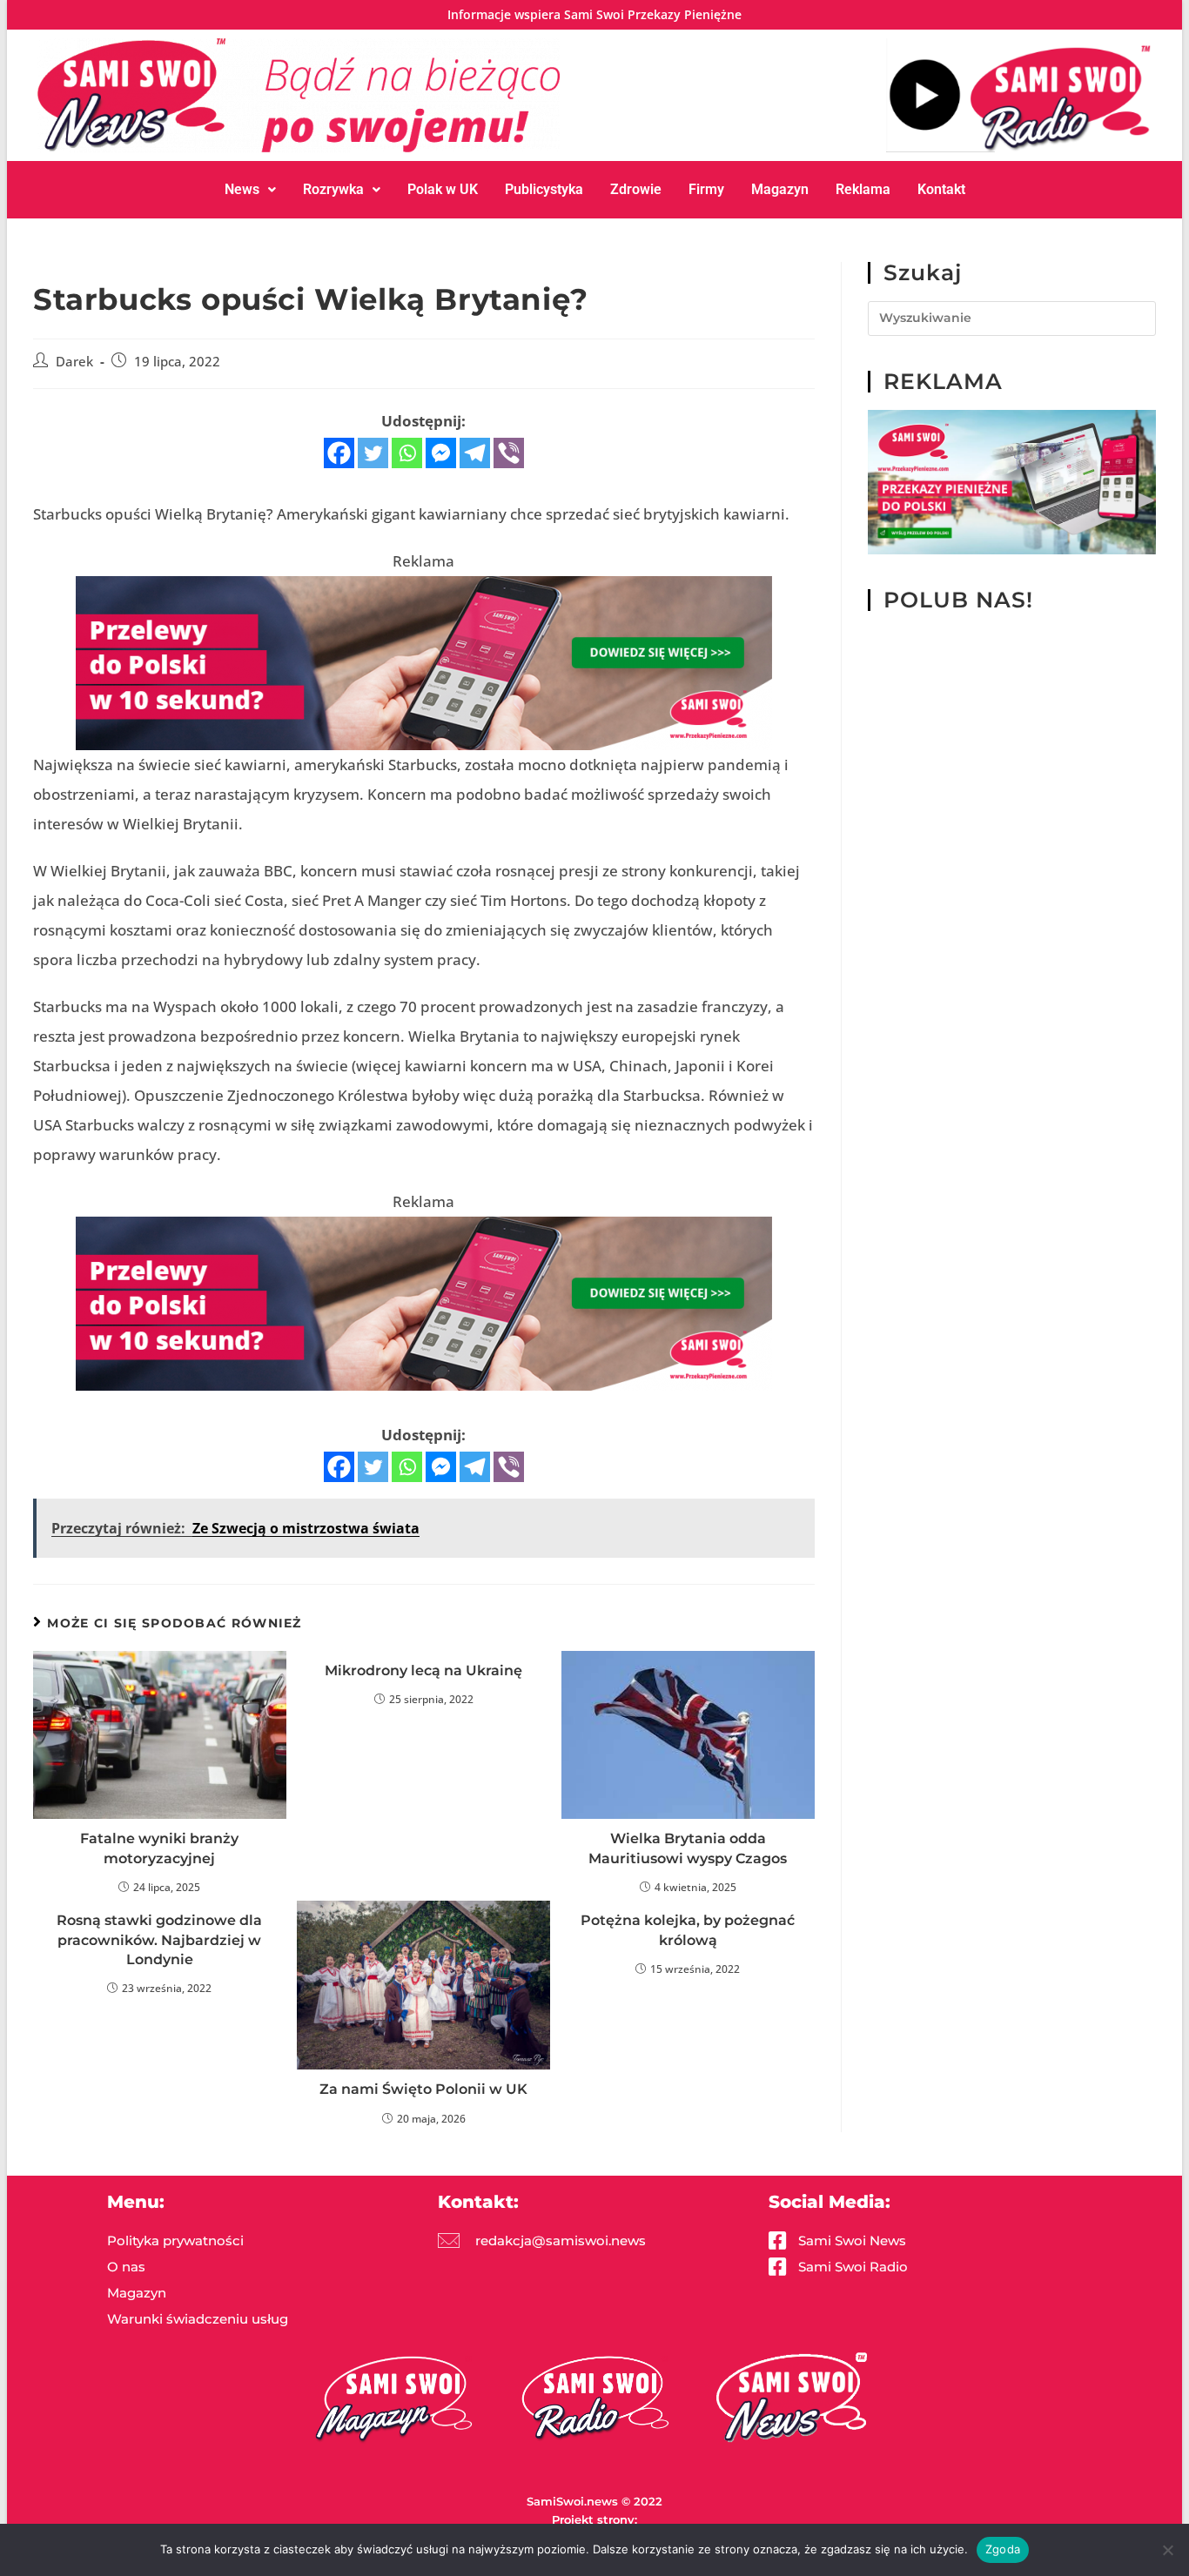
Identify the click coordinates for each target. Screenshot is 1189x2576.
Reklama (863, 189)
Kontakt (941, 189)
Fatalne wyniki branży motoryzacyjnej (159, 1848)
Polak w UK (443, 189)
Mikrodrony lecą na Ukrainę (423, 1670)
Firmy (706, 189)
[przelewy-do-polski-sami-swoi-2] (1012, 481)
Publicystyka (544, 189)
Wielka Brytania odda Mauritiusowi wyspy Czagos (688, 1848)
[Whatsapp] (407, 453)
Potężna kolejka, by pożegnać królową (688, 1930)
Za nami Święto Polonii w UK (423, 2089)
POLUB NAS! (958, 600)
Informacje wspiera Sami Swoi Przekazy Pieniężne (594, 14)
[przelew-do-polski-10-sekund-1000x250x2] (424, 662)
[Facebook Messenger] (441, 453)
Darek (74, 362)
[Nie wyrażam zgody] (1167, 2550)
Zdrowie (636, 189)
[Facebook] (339, 453)
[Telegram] (475, 453)
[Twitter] (373, 453)
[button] (250, 190)
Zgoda (1003, 2549)
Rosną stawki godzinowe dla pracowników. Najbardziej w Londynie (159, 1940)
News (242, 189)
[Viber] (509, 453)
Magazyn (780, 189)
